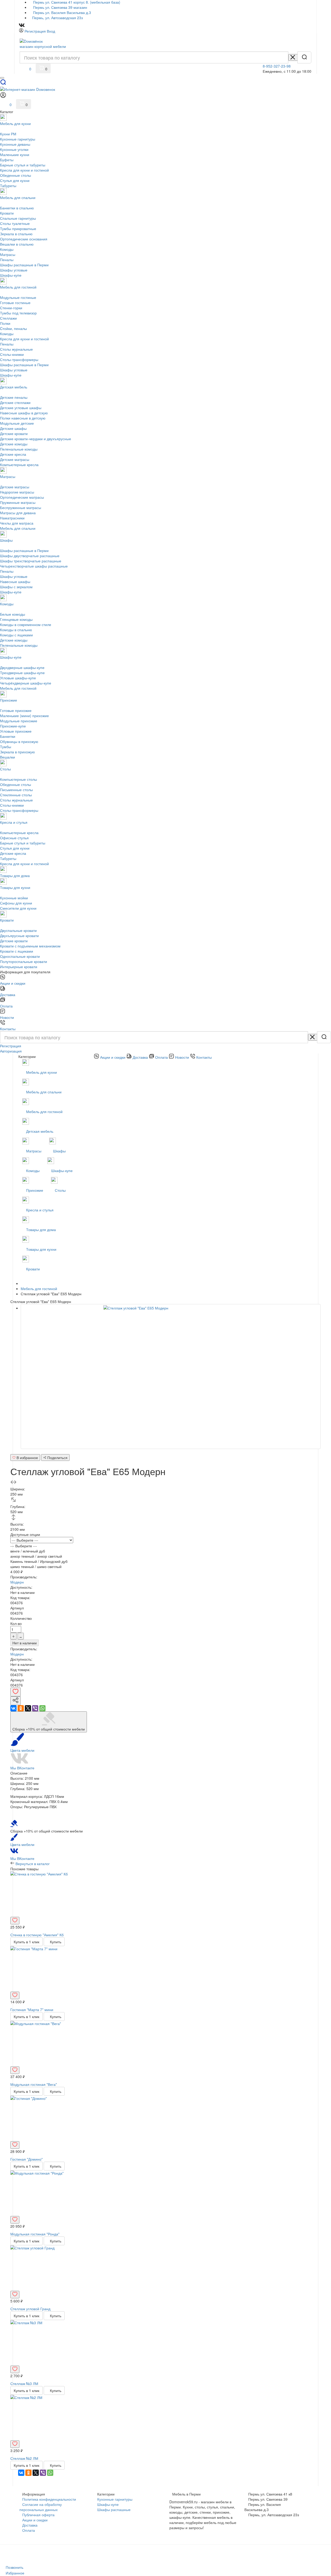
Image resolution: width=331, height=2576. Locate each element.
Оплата (29, 2530)
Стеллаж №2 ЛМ (24, 2458)
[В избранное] (16, 1692)
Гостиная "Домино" (27, 2159)
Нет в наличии (25, 1643)
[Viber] (35, 1708)
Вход (51, 31)
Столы (61, 1190)
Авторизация (11, 1051)
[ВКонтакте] (13, 1708)
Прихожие (35, 1190)
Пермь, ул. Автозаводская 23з (57, 18)
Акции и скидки (35, 2520)
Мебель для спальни (44, 1092)
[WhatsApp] (42, 1708)
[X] (28, 1708)
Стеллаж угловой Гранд (30, 2309)
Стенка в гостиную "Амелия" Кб (37, 1935)
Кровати (33, 1269)
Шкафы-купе (62, 1171)
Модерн (17, 1582)
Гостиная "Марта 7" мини (32, 2010)
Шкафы (60, 1151)
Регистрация (35, 31)
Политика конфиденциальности (49, 2499)
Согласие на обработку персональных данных (41, 2507)
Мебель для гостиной (45, 1112)
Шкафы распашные (114, 2509)
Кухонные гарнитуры (115, 2499)
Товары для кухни (42, 1249)
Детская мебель (40, 1131)
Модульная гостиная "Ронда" (35, 2234)
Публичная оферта (38, 2515)
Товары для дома (41, 1230)
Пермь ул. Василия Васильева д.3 (62, 12)
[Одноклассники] (21, 1708)
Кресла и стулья (40, 1210)
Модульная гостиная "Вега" (34, 2084)
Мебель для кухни (42, 1072)
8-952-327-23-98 (277, 66)
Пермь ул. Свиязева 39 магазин (60, 7)
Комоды (33, 1171)
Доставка (30, 2525)
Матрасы (34, 1151)
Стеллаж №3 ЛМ (24, 2383)
